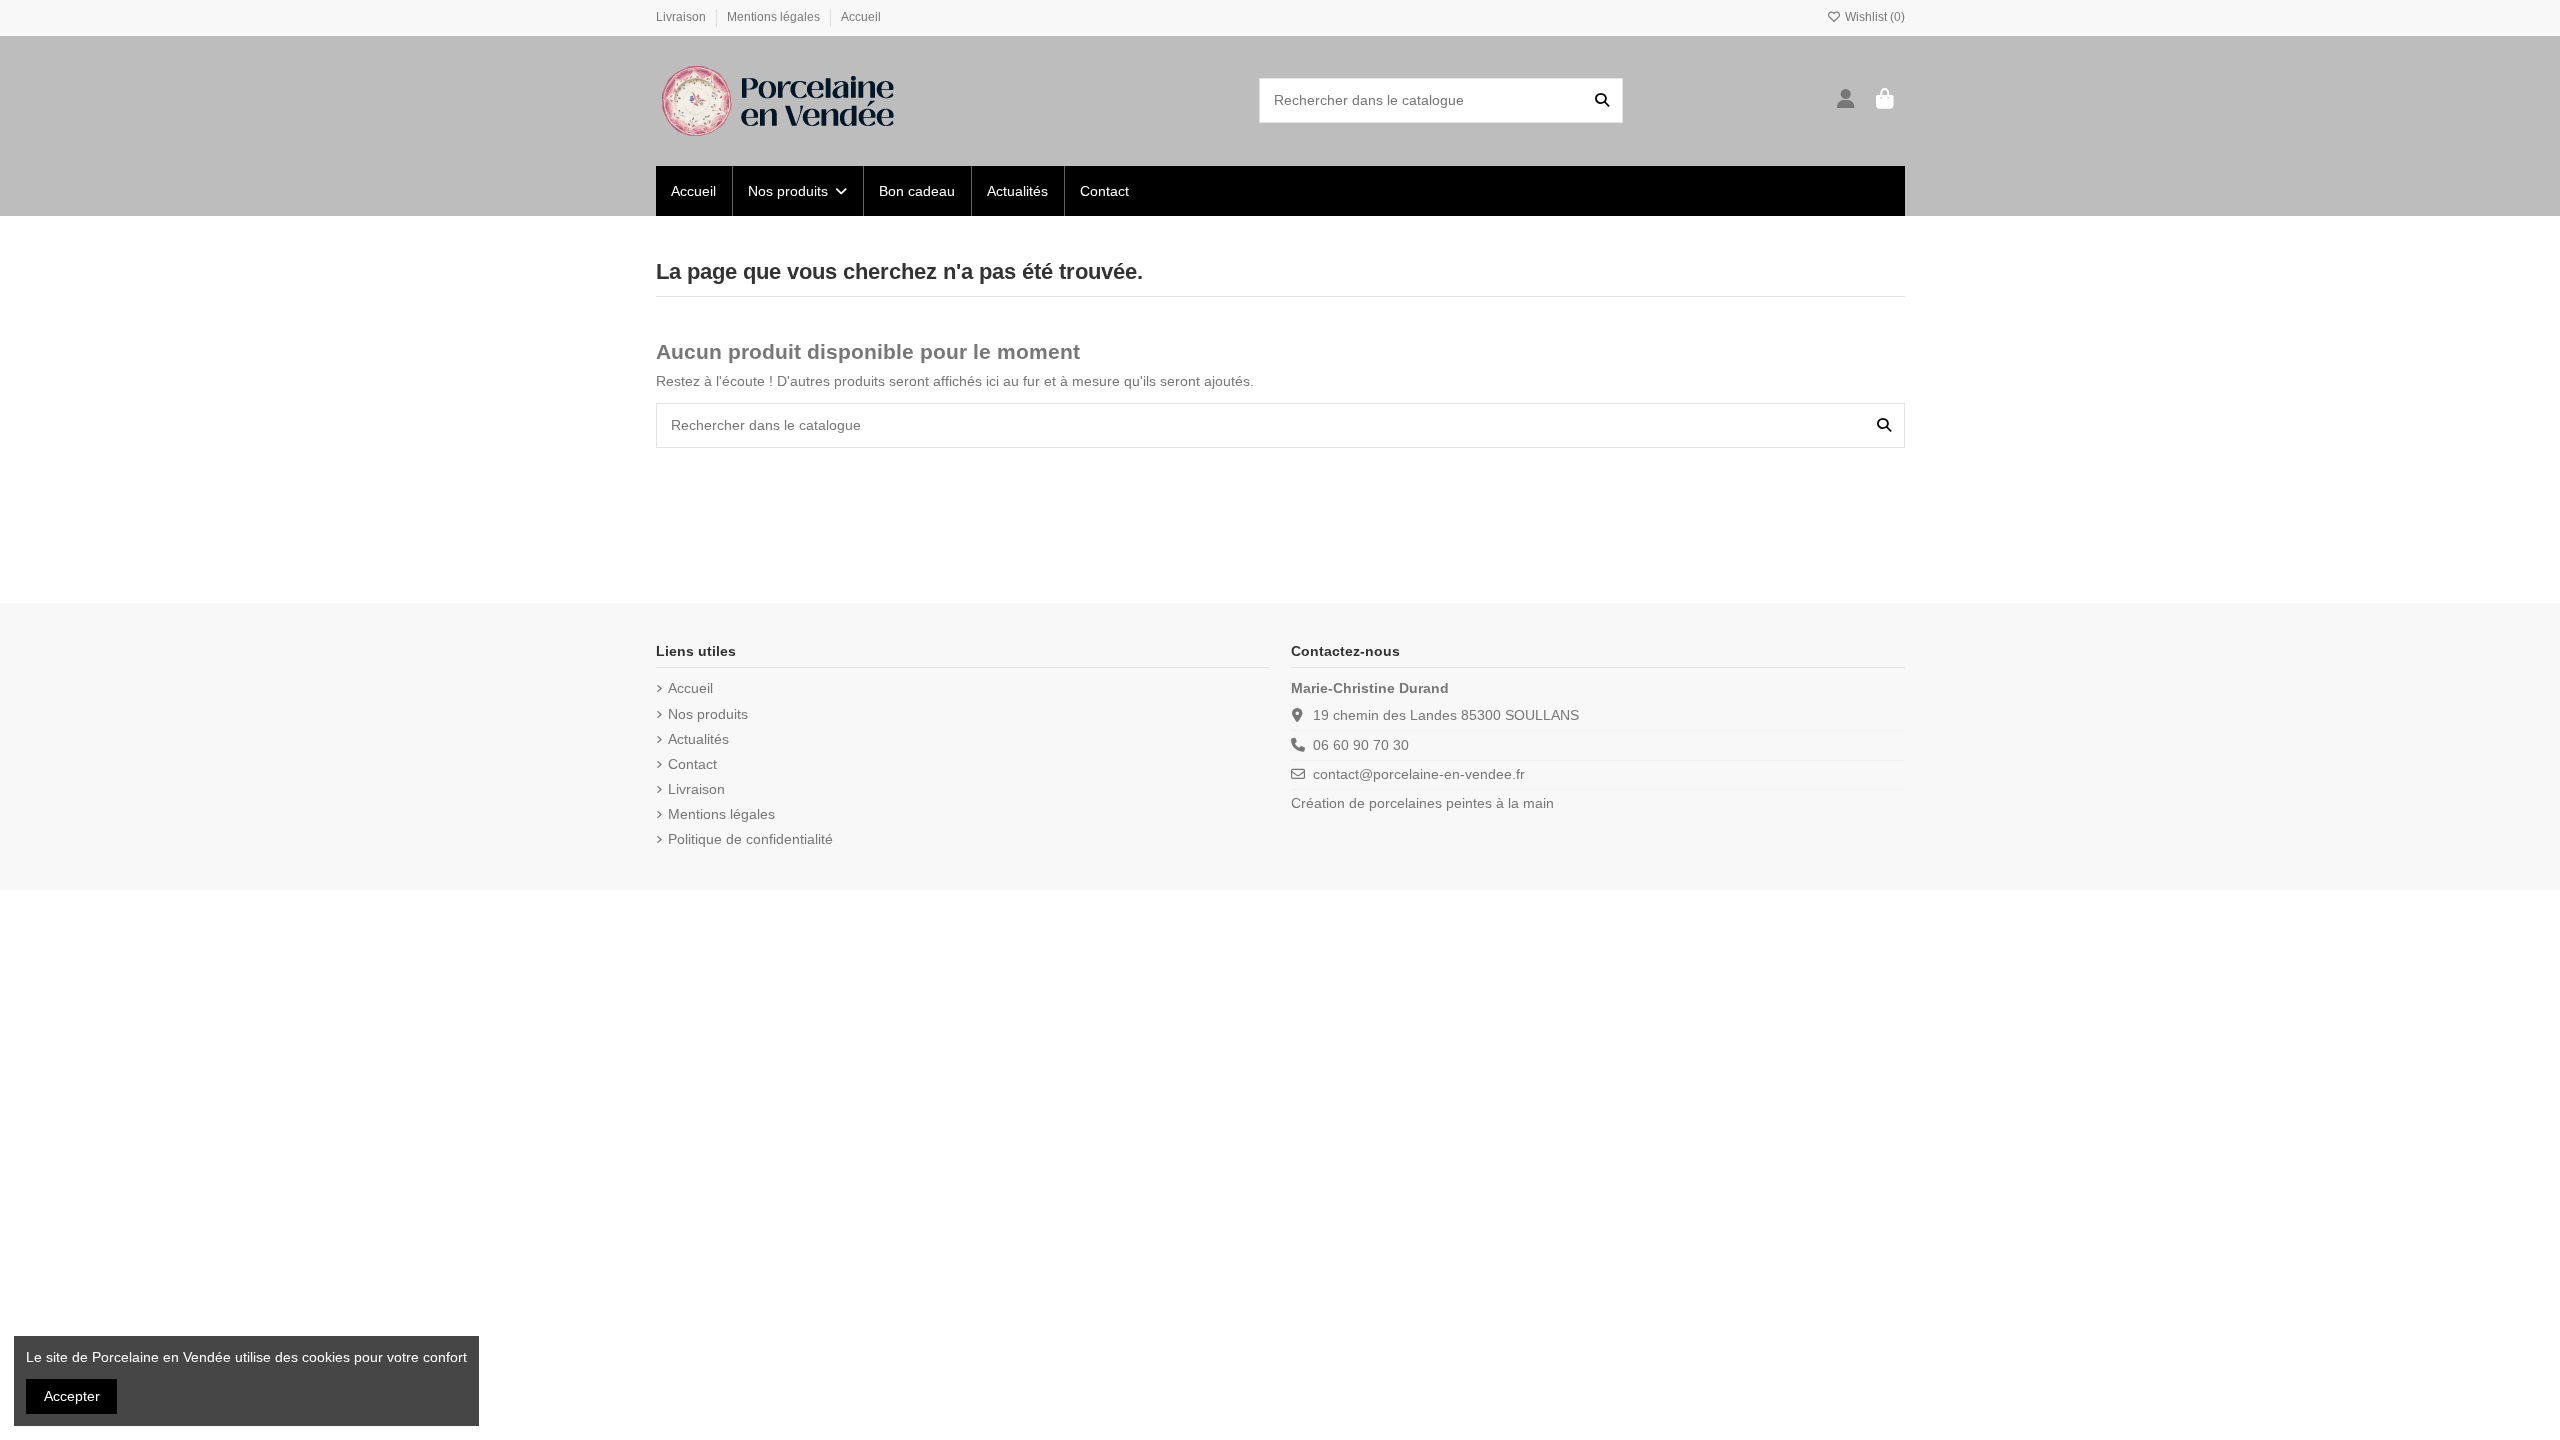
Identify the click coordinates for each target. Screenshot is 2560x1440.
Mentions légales (775, 17)
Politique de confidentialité (750, 839)
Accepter (72, 1396)
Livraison (682, 17)
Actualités (698, 739)
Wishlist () (1873, 17)
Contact (692, 764)
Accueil (861, 17)
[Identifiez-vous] (1846, 100)
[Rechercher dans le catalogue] (1602, 100)
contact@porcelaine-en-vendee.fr (1419, 774)
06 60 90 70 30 (1361, 745)
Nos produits (708, 714)
